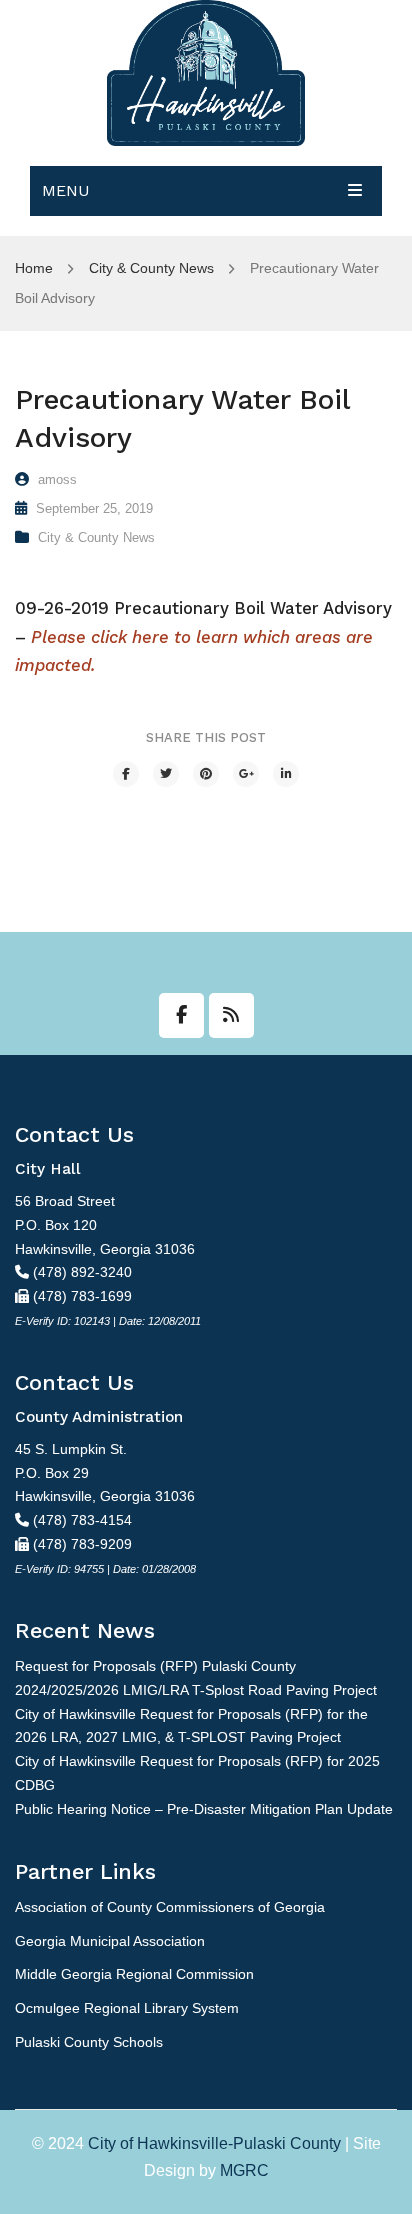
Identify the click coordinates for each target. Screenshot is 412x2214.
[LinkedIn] (286, 774)
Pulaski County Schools (89, 2042)
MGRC (244, 2170)
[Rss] (231, 1015)
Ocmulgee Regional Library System (127, 2008)
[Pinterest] (206, 774)
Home (34, 268)
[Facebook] (126, 774)
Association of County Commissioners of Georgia (170, 1907)
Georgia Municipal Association (110, 1941)
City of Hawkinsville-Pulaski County (214, 2143)
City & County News (151, 268)
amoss (57, 479)
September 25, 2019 (94, 508)
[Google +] (246, 774)
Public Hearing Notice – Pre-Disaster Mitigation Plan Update (204, 1809)
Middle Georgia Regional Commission (134, 1974)
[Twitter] (166, 774)
